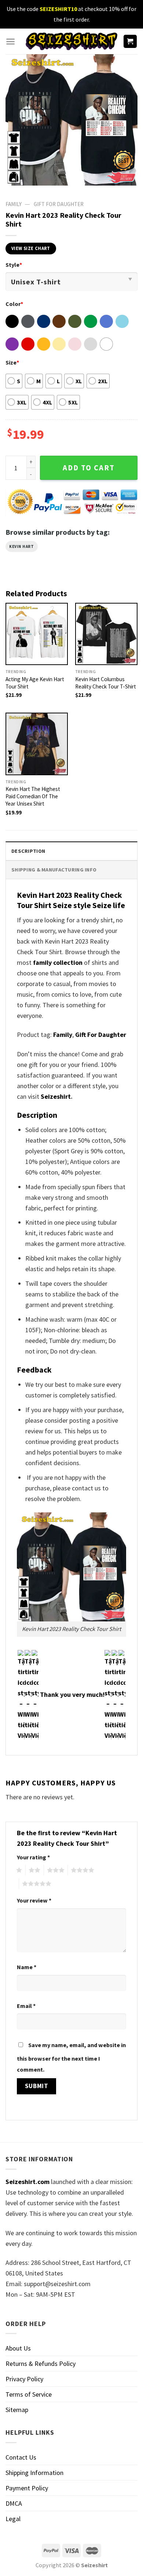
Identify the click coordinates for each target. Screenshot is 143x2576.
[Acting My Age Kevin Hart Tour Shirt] (37, 634)
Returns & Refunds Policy (41, 2364)
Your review (34, 1900)
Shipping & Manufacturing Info (54, 870)
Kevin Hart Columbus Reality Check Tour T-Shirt (106, 683)
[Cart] (130, 42)
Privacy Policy (24, 2379)
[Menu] (10, 42)
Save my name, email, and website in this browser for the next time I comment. (71, 2057)
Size (12, 362)
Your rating (33, 1857)
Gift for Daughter (59, 204)
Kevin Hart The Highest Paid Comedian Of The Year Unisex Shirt (33, 796)
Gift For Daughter (101, 1035)
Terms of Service (29, 2394)
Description (28, 851)
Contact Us (21, 2457)
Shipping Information (34, 2473)
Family (63, 1035)
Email (26, 2006)
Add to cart (89, 468)
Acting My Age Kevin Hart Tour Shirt (35, 683)
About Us (18, 2348)
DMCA (14, 2503)
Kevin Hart (22, 546)
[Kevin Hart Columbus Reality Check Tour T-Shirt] (106, 634)
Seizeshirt (56, 1096)
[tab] (71, 851)
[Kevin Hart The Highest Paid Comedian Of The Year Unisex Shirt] (37, 744)
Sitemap (17, 2410)
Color (14, 304)
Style (14, 265)
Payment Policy (27, 2488)
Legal (13, 2519)
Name (27, 1967)
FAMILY (14, 204)
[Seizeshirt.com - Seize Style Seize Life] (71, 41)
